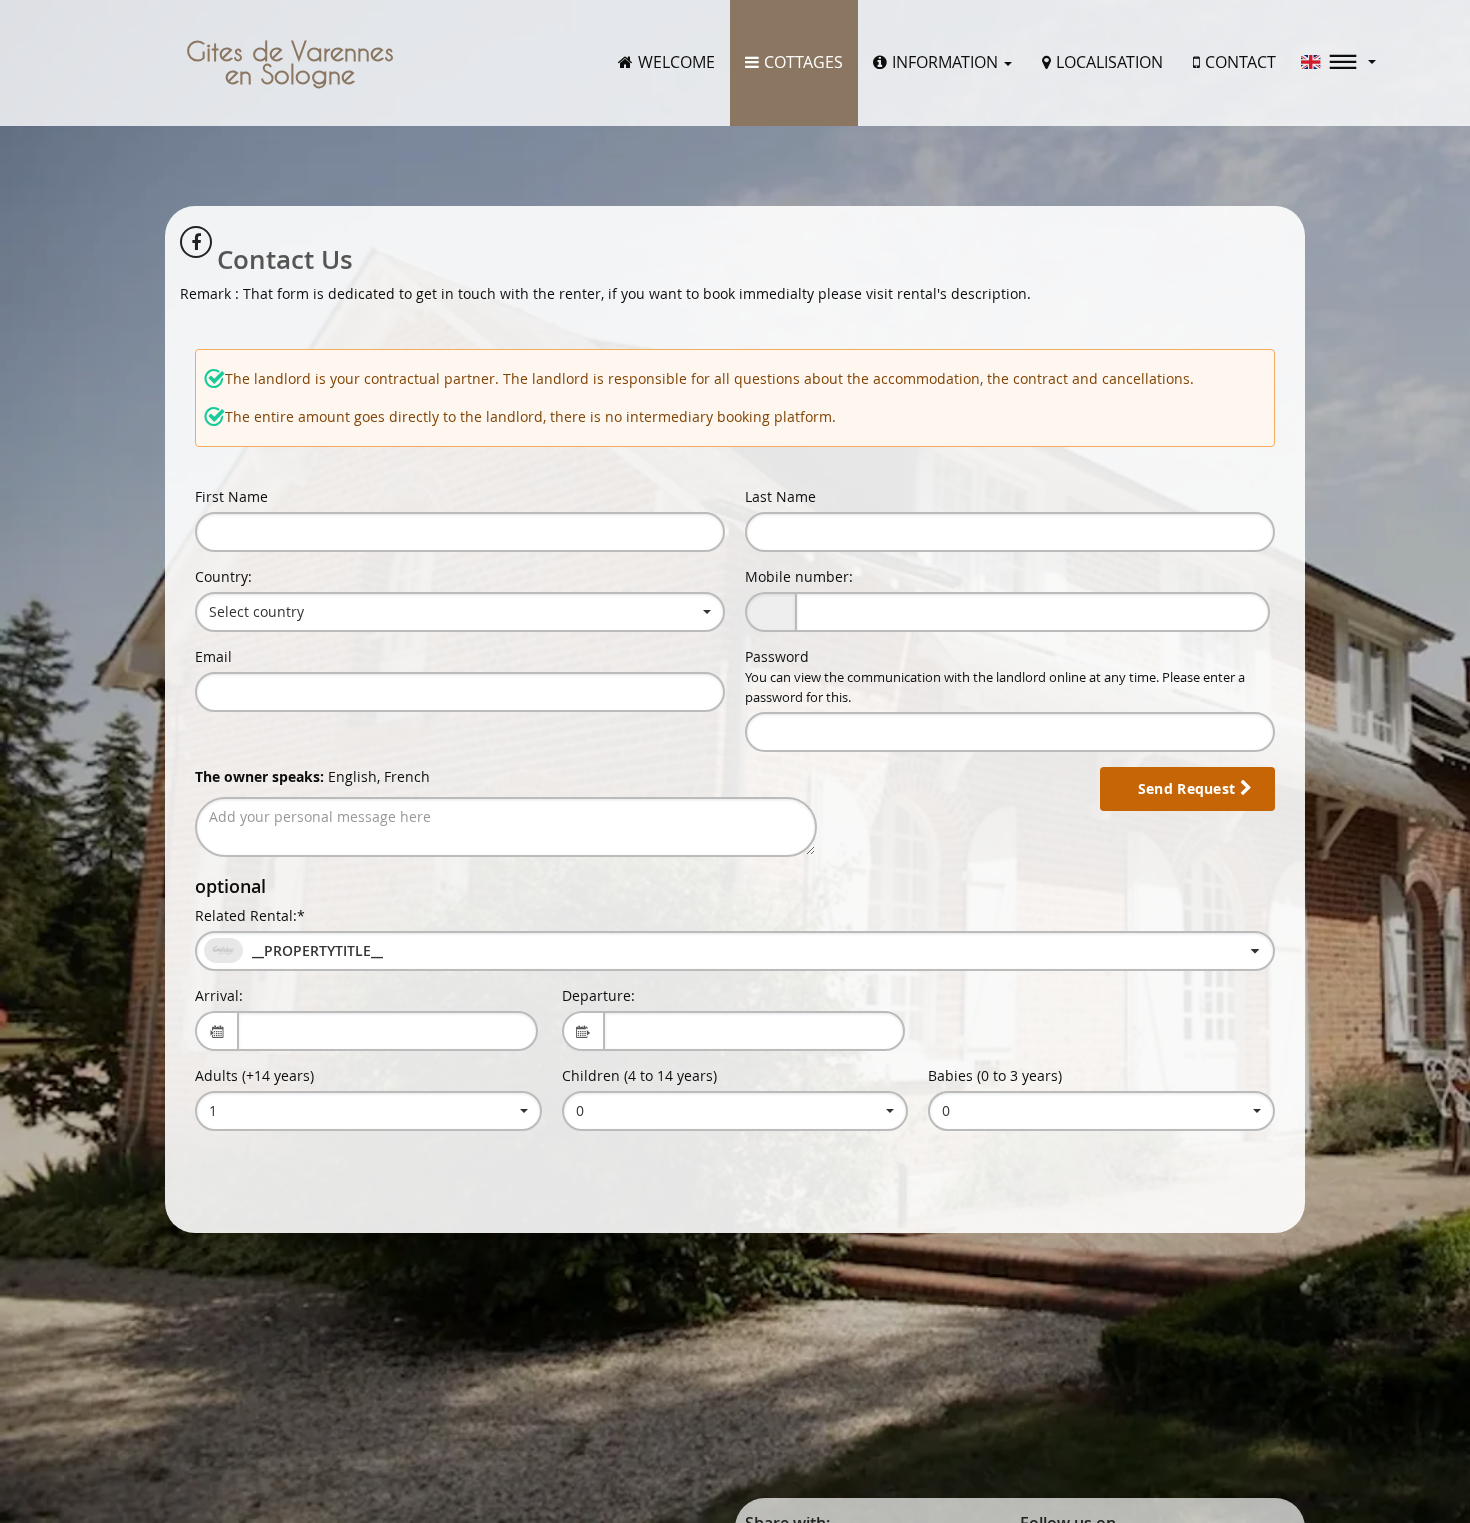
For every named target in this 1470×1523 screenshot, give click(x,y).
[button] (1338, 62)
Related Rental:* (250, 915)
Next (1445, 762)
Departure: (598, 995)
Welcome (676, 62)
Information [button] (947, 62)
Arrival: (219, 995)
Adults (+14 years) (254, 1075)
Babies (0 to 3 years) (995, 1075)
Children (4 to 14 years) (639, 1075)
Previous (25, 762)
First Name (231, 496)
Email (213, 656)
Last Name (780, 496)
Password (995, 676)
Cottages (803, 62)
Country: (223, 576)
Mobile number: (799, 576)
